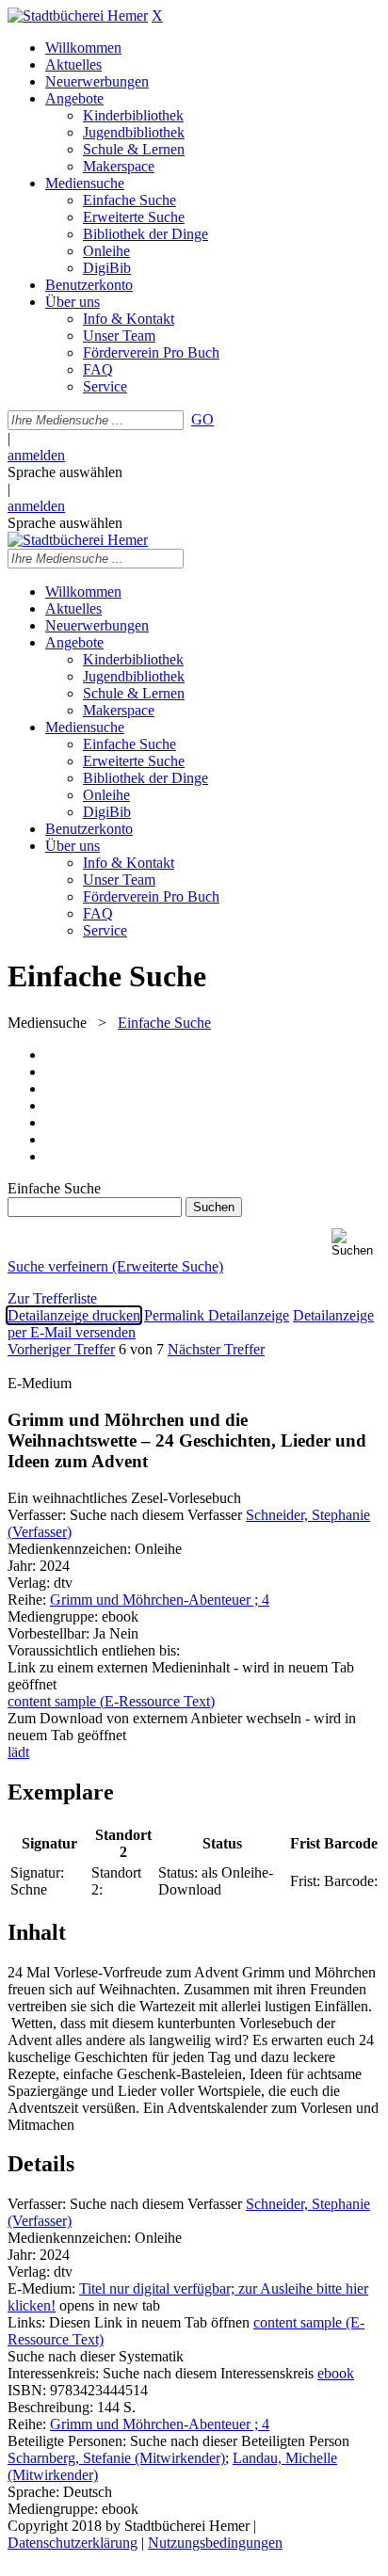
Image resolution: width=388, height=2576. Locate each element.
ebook (336, 2373)
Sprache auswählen (65, 472)
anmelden (36, 455)
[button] (356, 1243)
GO (202, 419)
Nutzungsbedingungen (215, 2543)
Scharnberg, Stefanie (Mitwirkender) (116, 2458)
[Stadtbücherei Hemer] (78, 16)
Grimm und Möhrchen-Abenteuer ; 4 (160, 1600)
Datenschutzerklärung (73, 2543)
